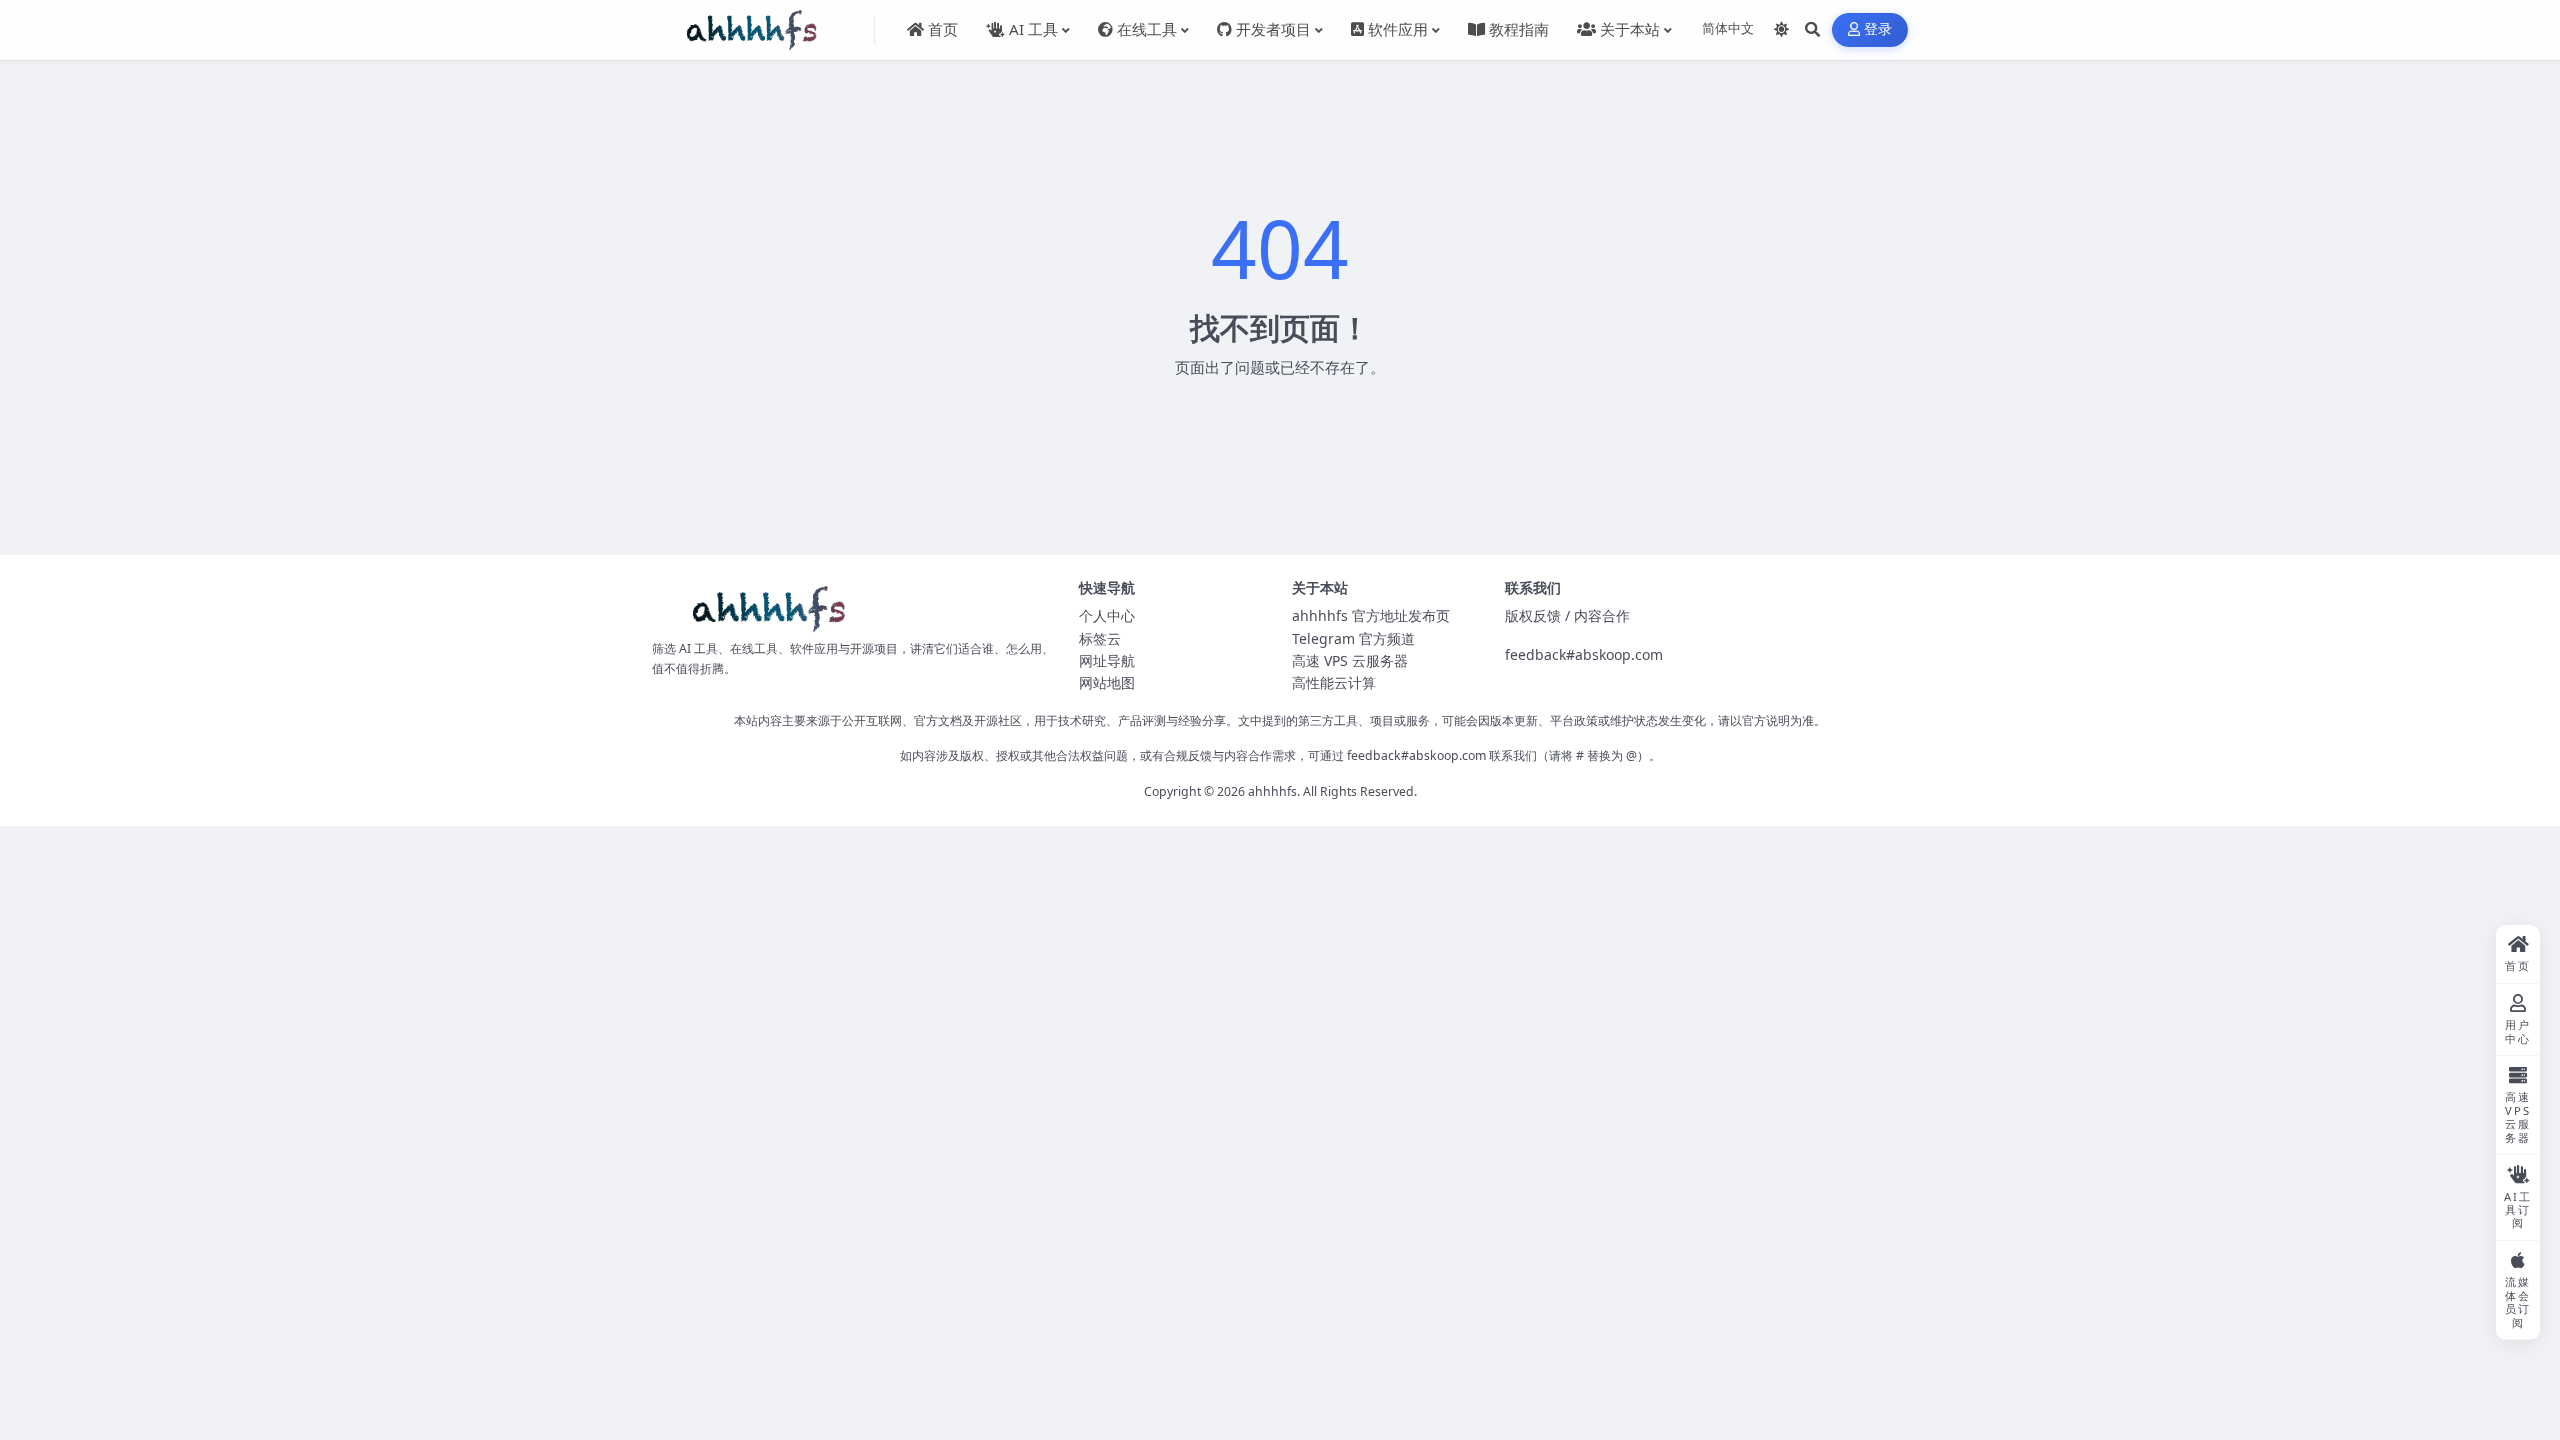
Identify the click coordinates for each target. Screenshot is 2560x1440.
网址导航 (1107, 660)
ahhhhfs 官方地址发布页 (1371, 615)
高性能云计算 (1334, 682)
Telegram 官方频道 (1353, 638)
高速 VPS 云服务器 (1350, 660)
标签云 (1100, 638)
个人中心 (1107, 615)
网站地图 (1107, 682)
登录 (1878, 29)
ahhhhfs (1272, 791)
